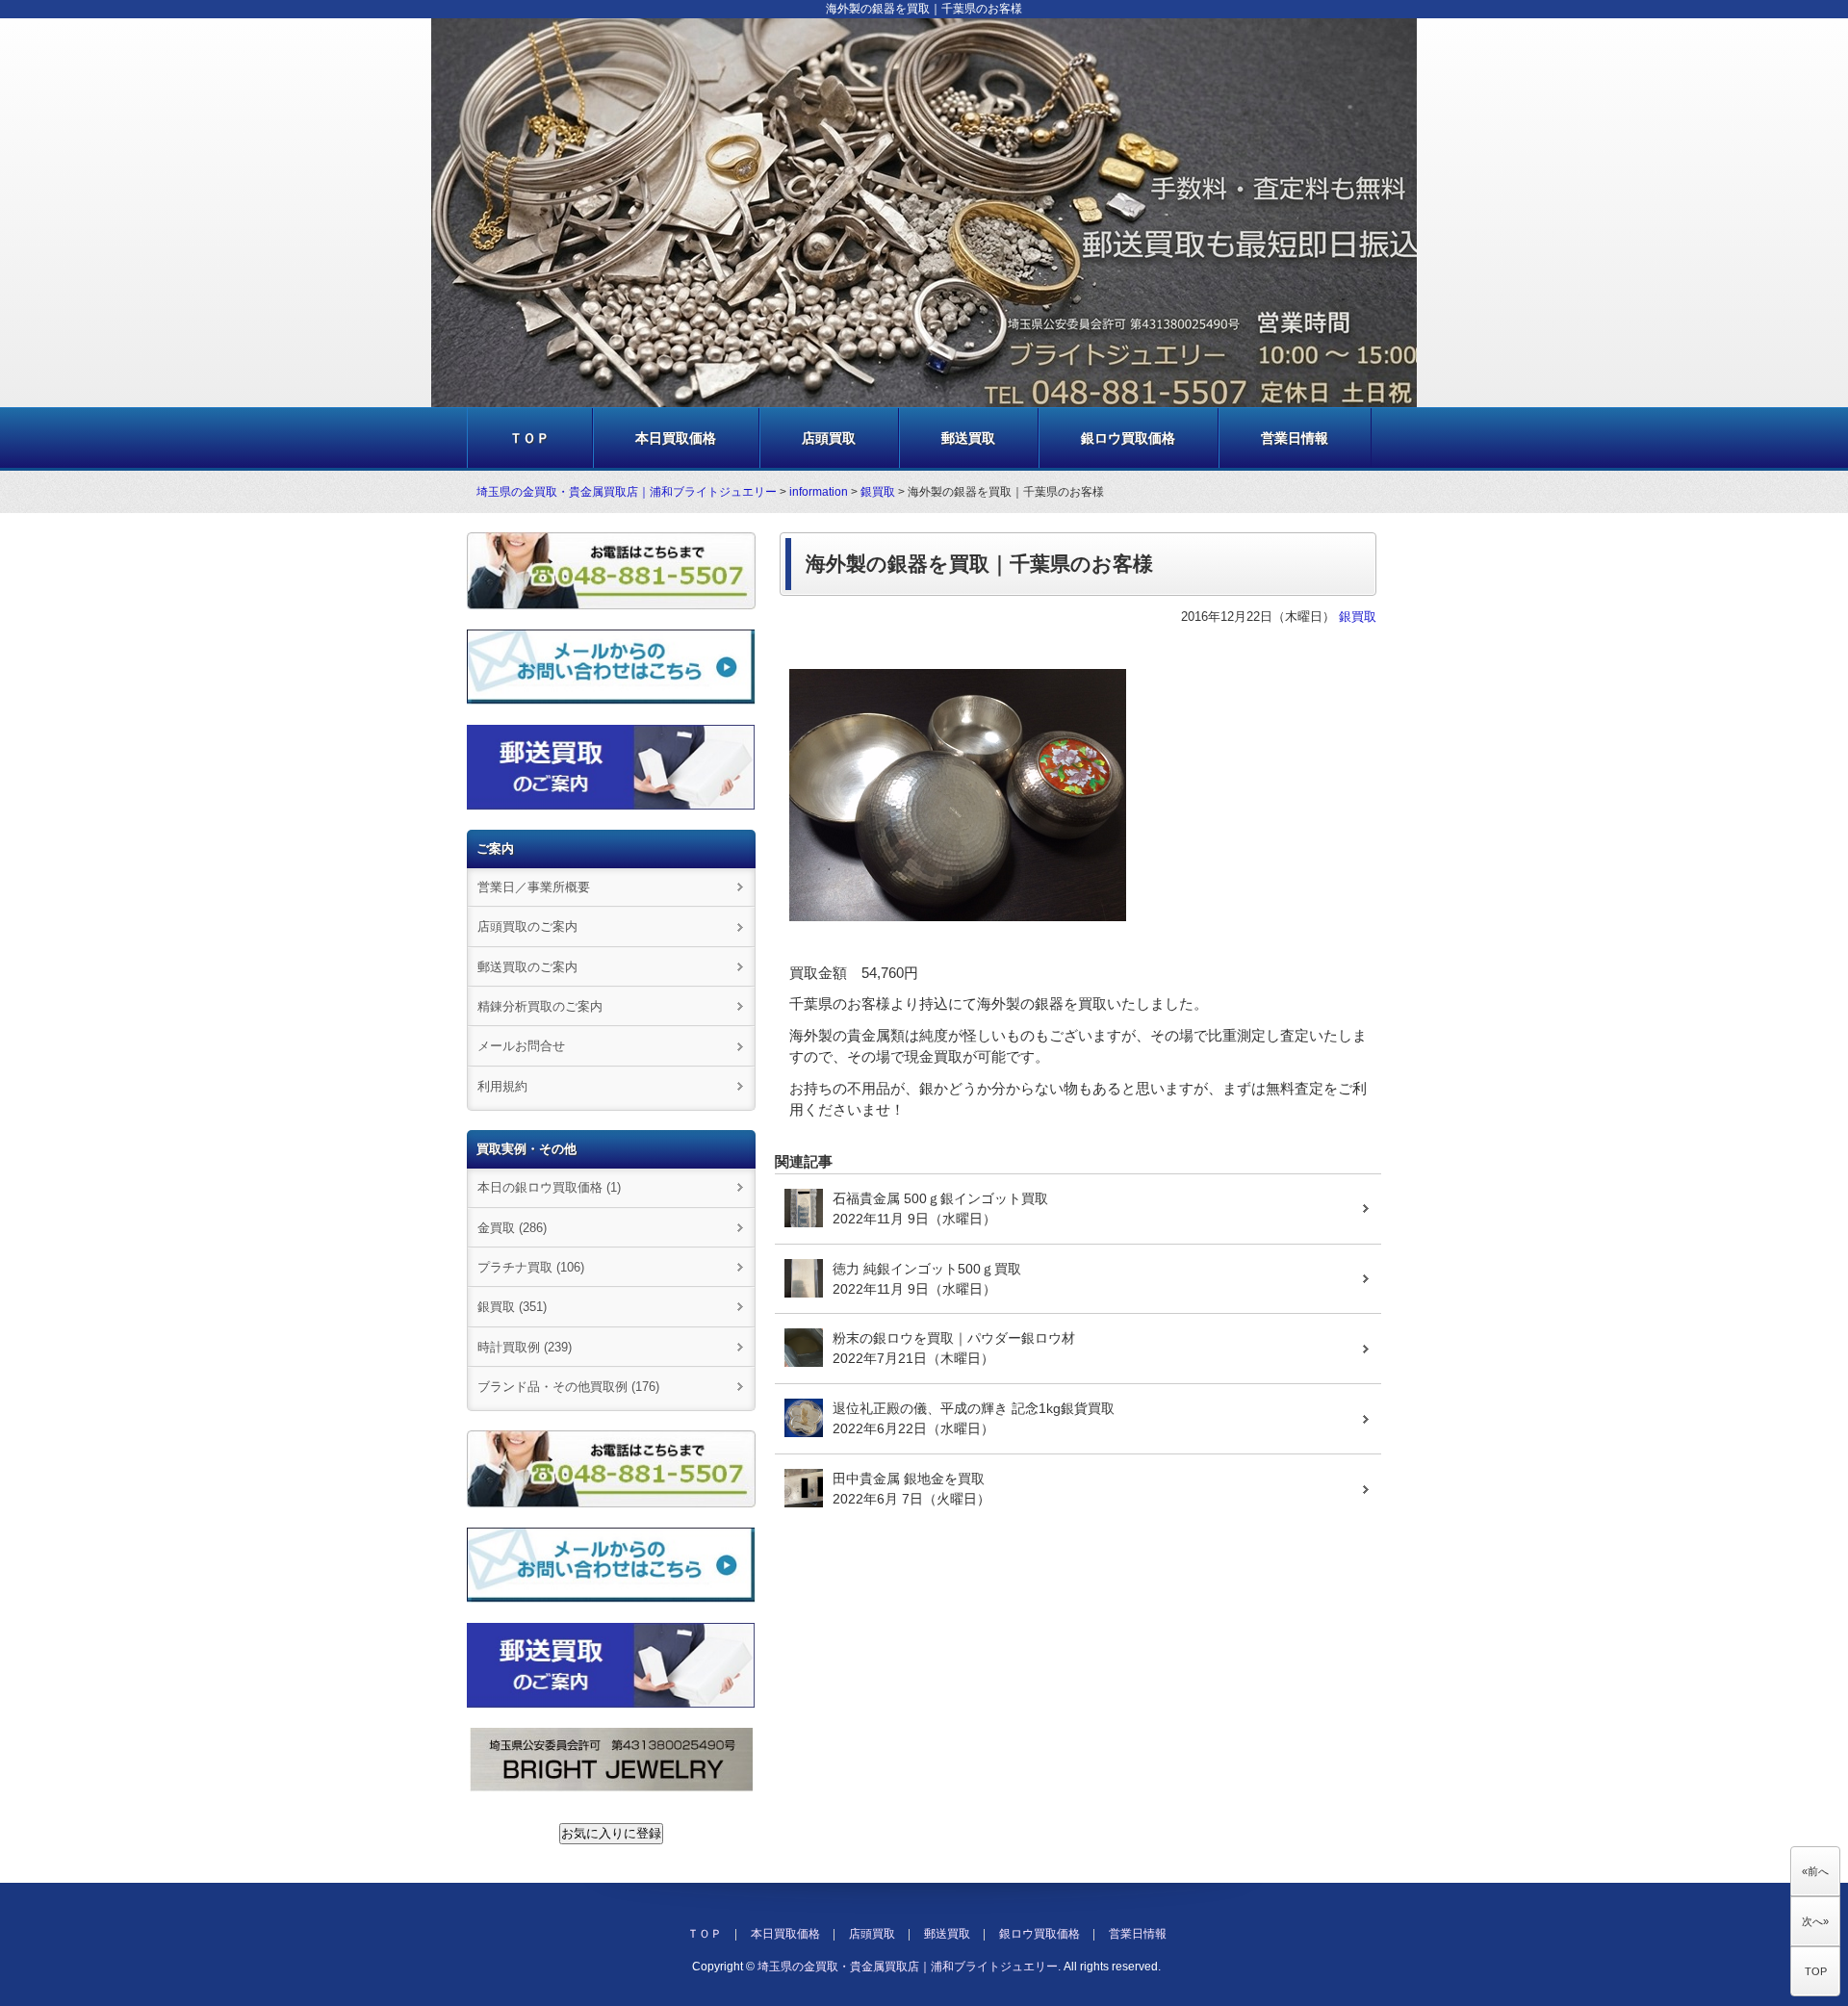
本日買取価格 (676, 438)
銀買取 (878, 492)
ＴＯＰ (529, 438)
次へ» (1815, 1921)
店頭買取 (829, 438)
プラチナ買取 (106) (531, 1267)
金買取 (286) (512, 1228)
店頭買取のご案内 (527, 926)
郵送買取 (968, 438)
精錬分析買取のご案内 (540, 1006)
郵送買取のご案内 (527, 967)
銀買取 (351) (512, 1307)
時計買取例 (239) (525, 1347)
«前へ (1815, 1871)
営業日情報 (1295, 438)
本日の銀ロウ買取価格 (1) (549, 1187)
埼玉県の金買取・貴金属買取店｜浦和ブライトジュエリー (627, 492)
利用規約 (502, 1086)
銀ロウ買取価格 (1128, 438)
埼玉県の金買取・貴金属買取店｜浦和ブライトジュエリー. (909, 1967)
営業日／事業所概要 (534, 887)
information (819, 492)
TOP (1816, 1971)
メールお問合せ (521, 1046)
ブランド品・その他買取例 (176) (568, 1387)
